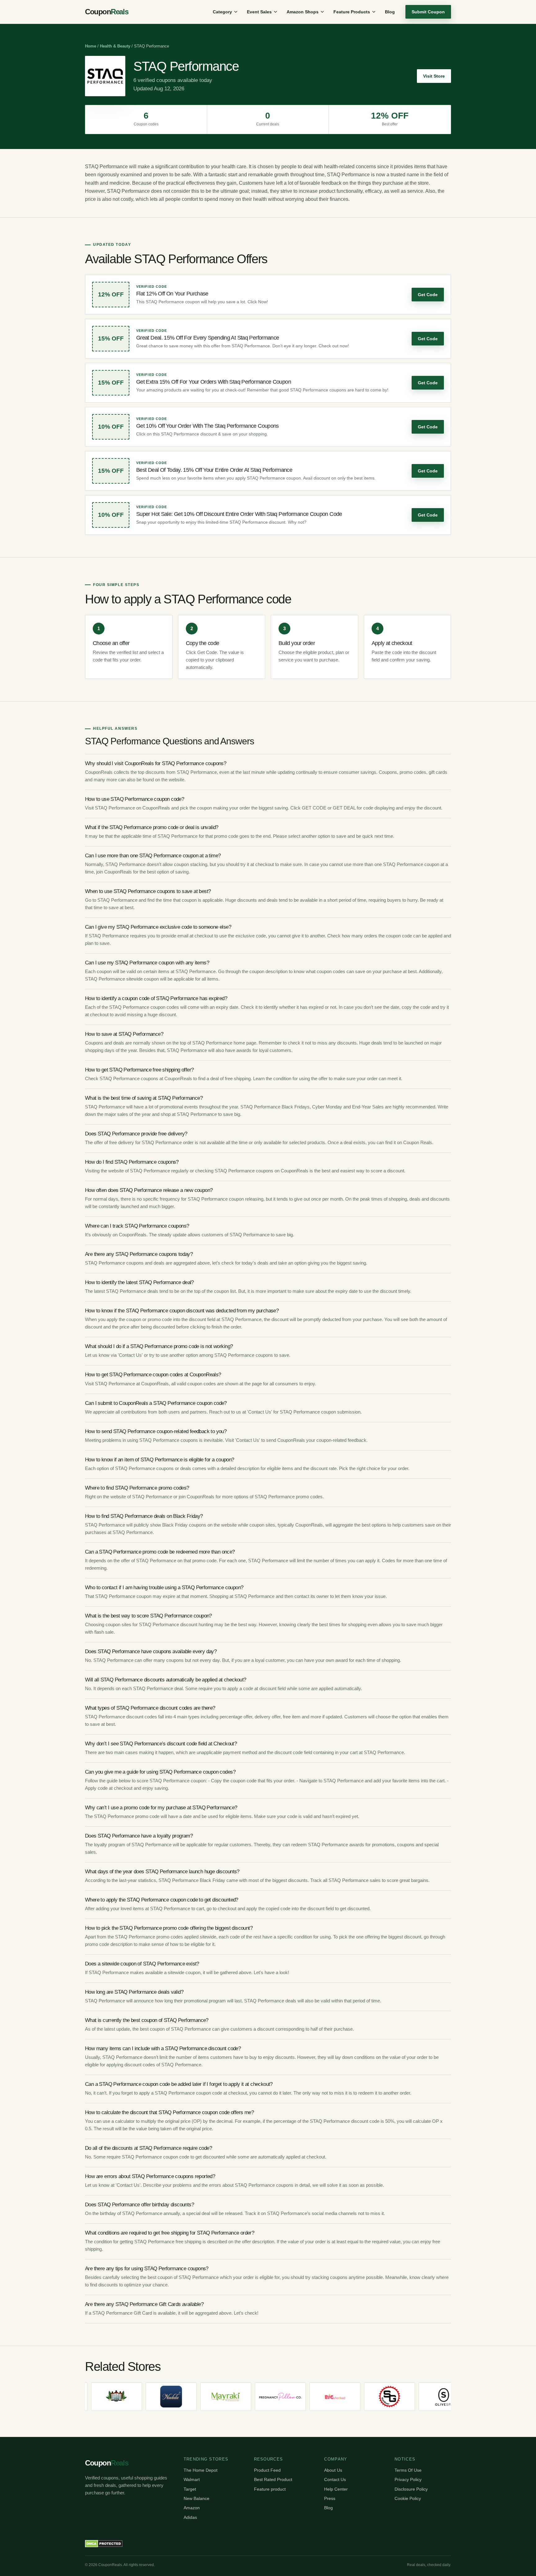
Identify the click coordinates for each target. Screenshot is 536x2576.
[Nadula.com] (104, 2397)
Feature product (270, 2489)
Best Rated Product (273, 2479)
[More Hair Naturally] (432, 2397)
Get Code (428, 295)
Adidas (190, 2517)
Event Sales (259, 12)
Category (222, 12)
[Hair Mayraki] (159, 2397)
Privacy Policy (408, 2479)
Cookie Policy (408, 2498)
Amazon (192, 2508)
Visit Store (434, 76)
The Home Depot (201, 2470)
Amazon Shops (303, 12)
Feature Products (352, 12)
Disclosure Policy (411, 2489)
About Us (333, 2470)
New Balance (197, 2498)
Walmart (192, 2479)
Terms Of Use (408, 2470)
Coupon (107, 12)
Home (91, 46)
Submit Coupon (428, 12)
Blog (390, 12)
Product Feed (267, 2470)
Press (330, 2498)
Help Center (336, 2489)
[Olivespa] (377, 2397)
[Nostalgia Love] (213, 2397)
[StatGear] (323, 2397)
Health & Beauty (115, 46)
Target (190, 2489)
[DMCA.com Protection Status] (104, 2544)
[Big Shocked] (268, 2397)
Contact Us (335, 2479)
